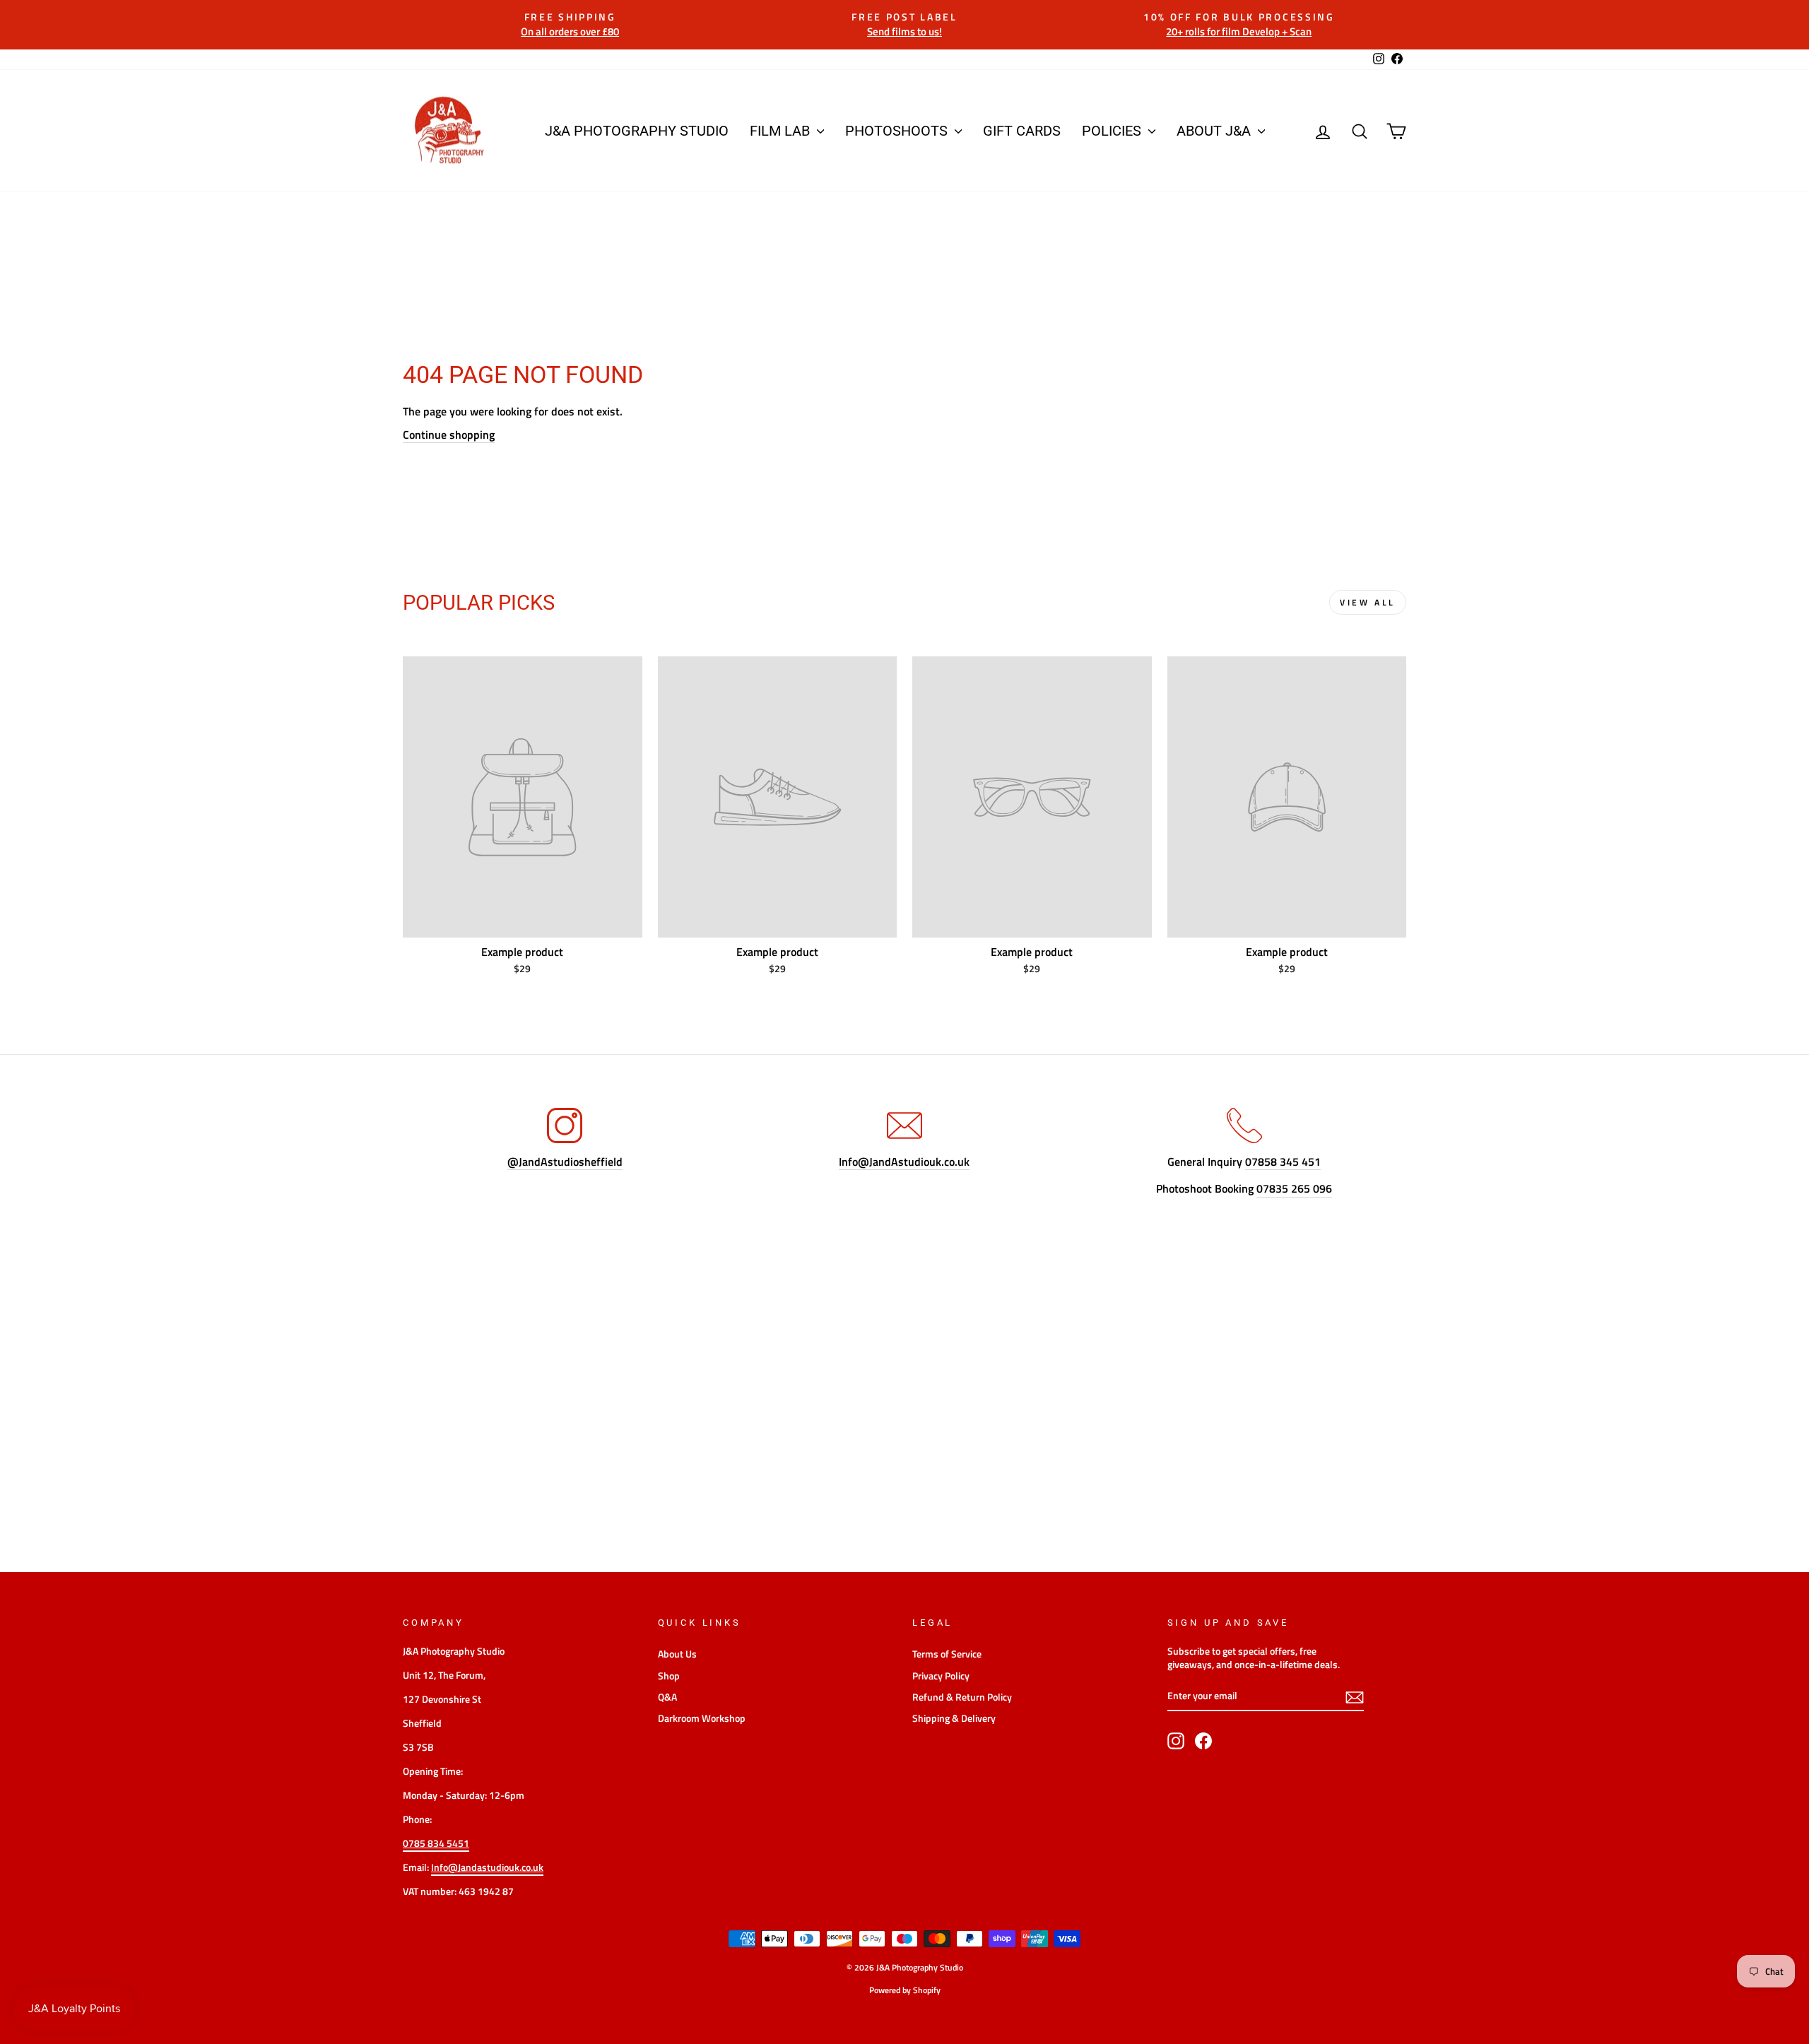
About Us (677, 1654)
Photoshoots (898, 131)
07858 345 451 (1283, 1162)
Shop (669, 1676)
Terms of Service (947, 1654)
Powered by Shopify (905, 1990)
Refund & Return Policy (962, 1697)
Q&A (667, 1697)
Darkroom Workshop (702, 1718)
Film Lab (782, 131)
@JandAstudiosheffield (565, 1162)
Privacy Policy (941, 1676)
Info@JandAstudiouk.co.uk (904, 1162)
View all (1368, 602)
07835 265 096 (1294, 1189)
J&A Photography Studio (637, 131)
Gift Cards (1022, 131)
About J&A (1215, 131)
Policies (1113, 131)
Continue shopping (449, 435)
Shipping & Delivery (954, 1718)
